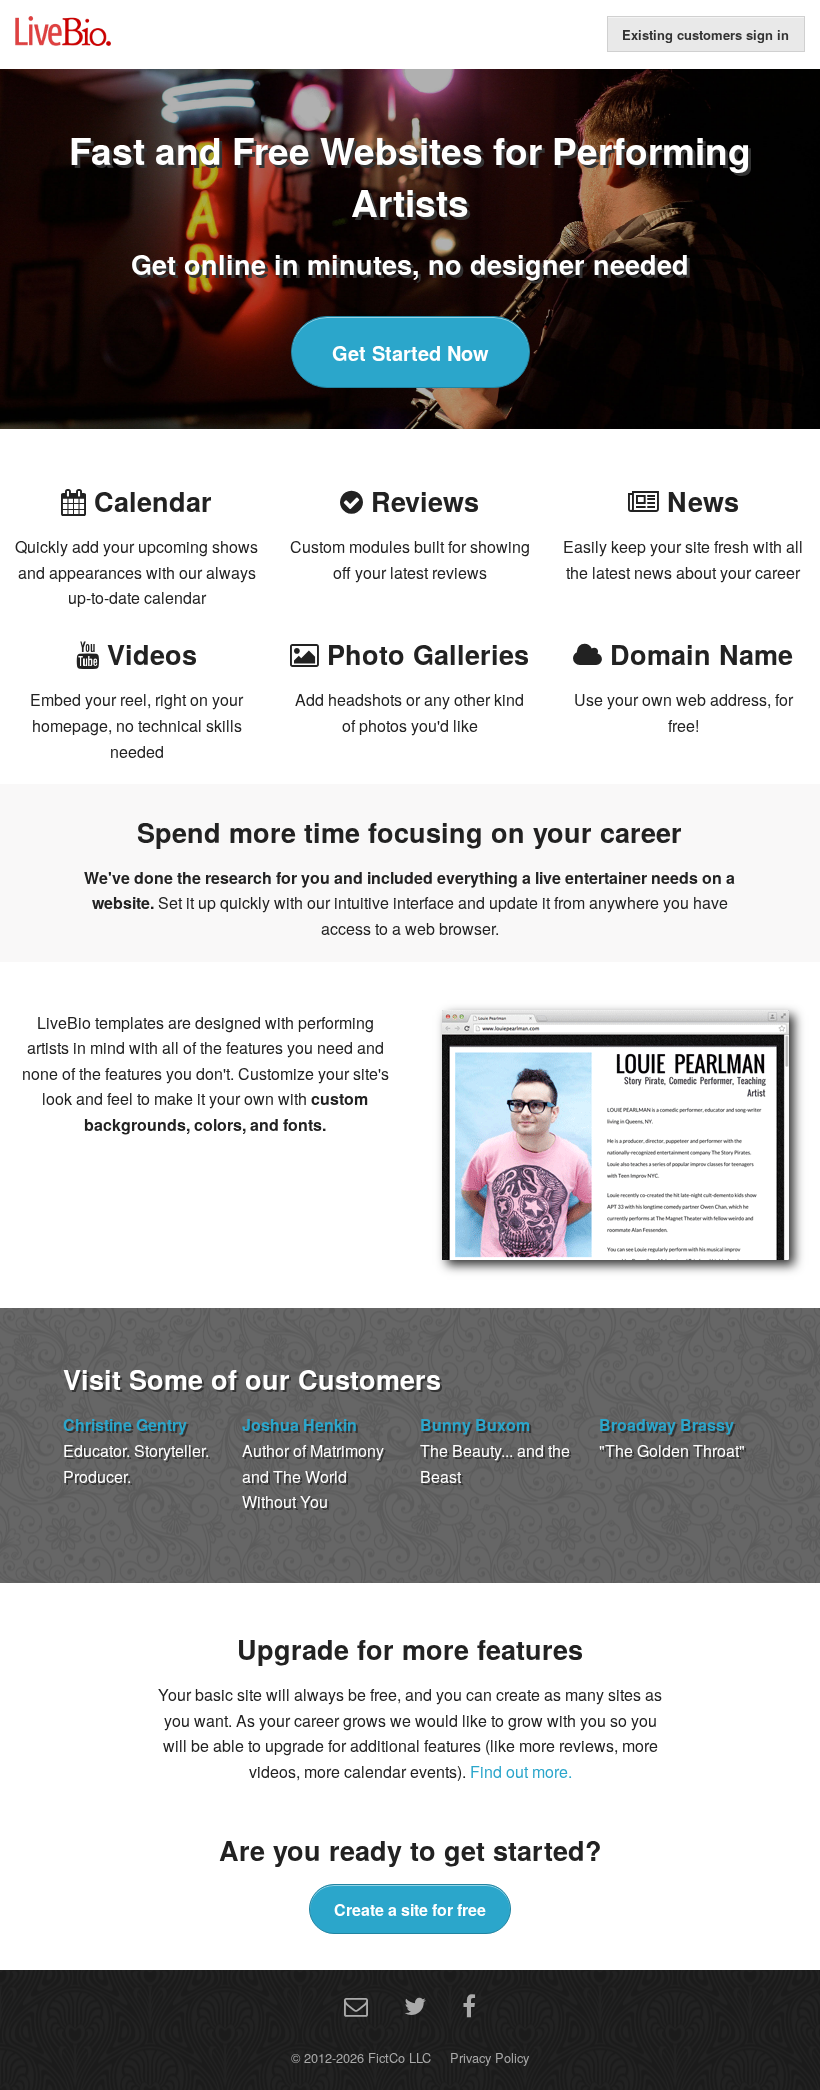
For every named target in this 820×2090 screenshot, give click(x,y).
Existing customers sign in (705, 34)
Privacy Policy (489, 2057)
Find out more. (521, 1771)
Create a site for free (410, 1909)
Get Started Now (410, 352)
